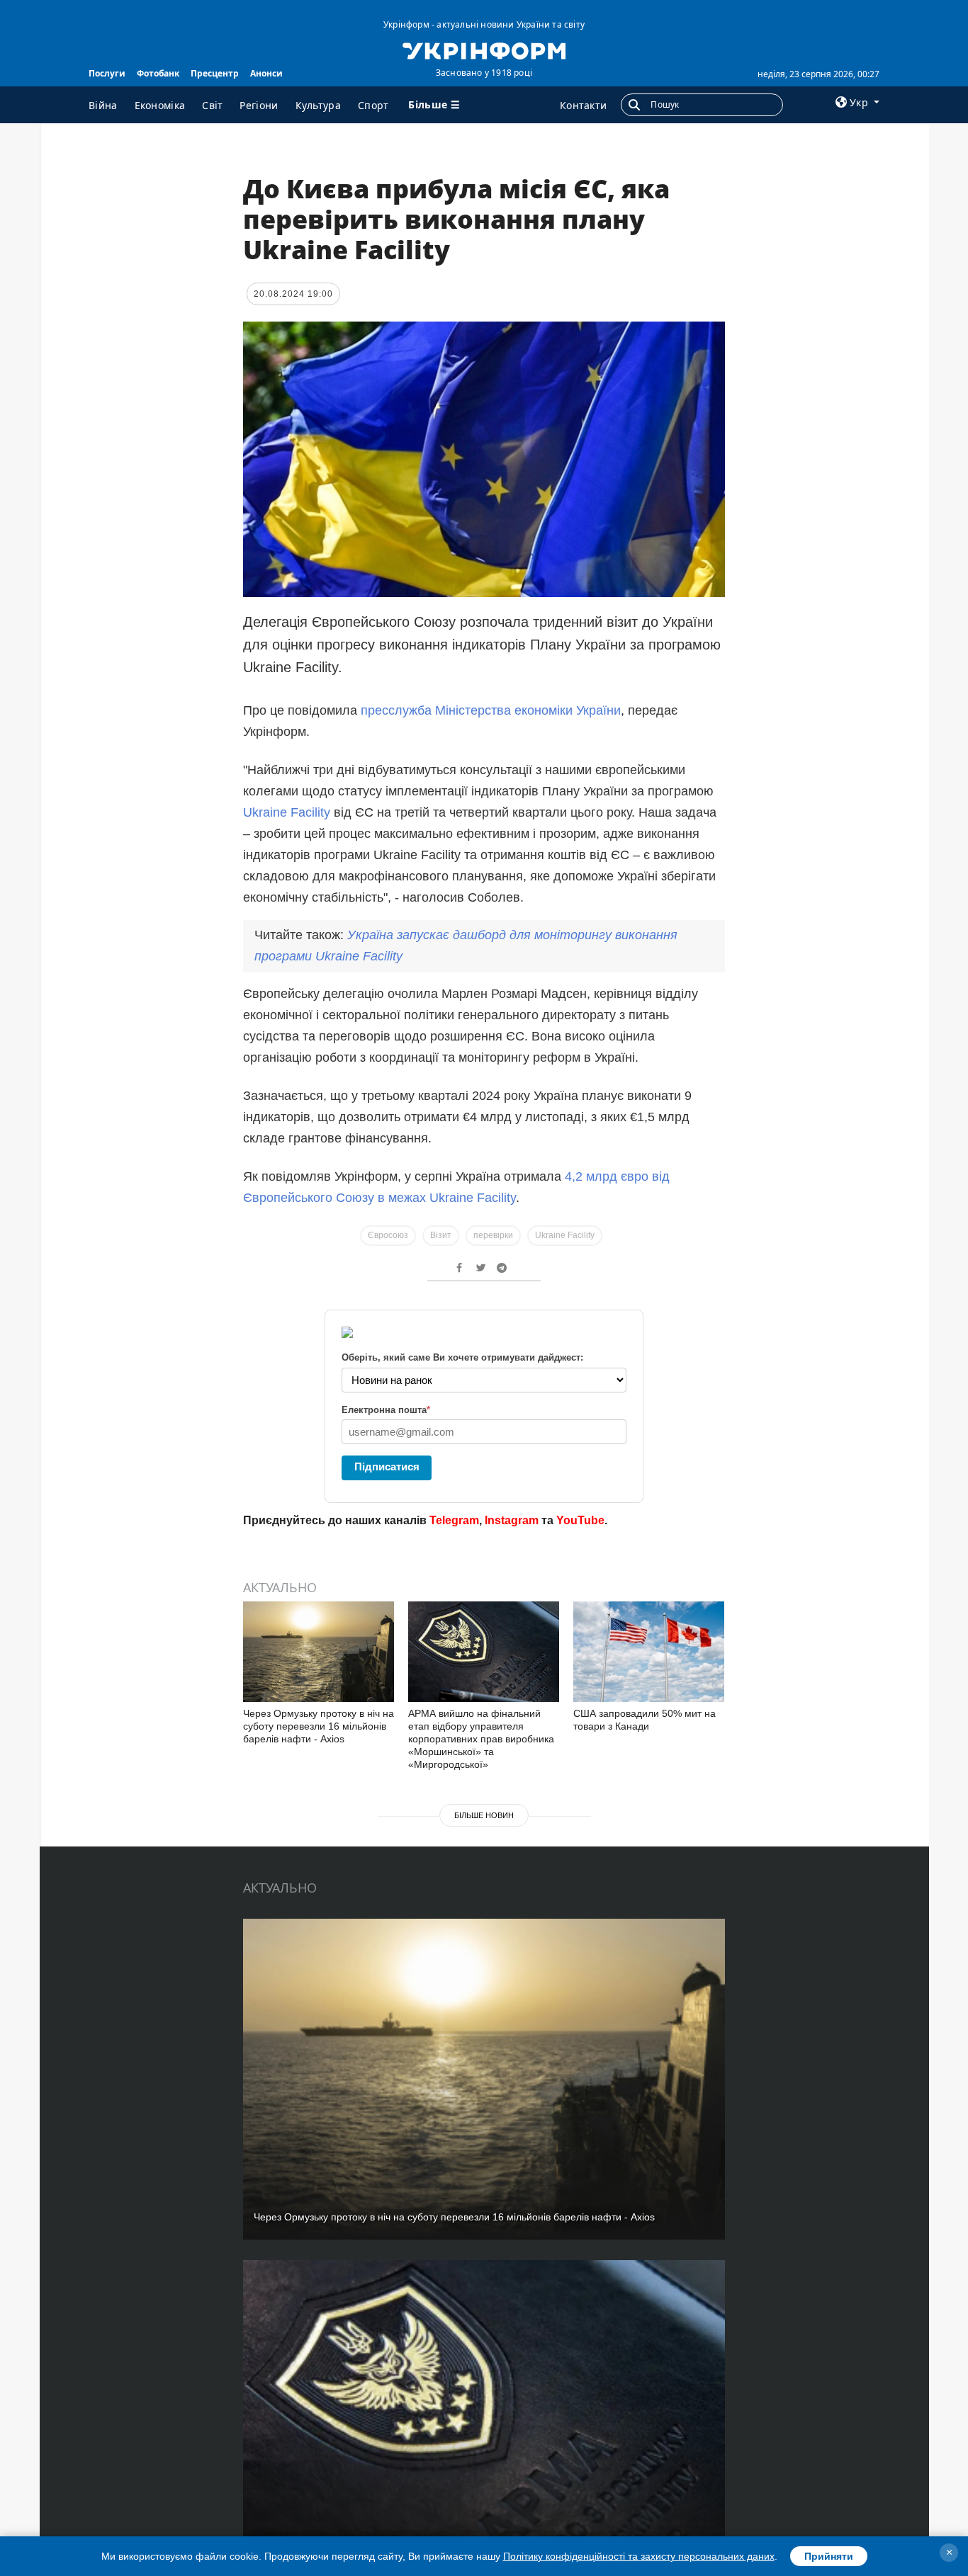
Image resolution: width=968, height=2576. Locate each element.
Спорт (373, 105)
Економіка (160, 105)
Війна (103, 105)
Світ (212, 105)
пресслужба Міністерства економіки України (491, 710)
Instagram (512, 1520)
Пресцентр (215, 73)
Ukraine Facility (287, 812)
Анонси (266, 73)
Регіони (259, 105)
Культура (318, 105)
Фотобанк (158, 73)
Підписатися (387, 1466)
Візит (441, 1235)
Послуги (107, 73)
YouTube (580, 1520)
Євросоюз (388, 1235)
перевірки (493, 1235)
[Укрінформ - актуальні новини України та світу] (484, 50)
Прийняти (829, 2556)
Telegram (454, 1520)
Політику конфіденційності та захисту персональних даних (639, 2556)
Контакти (583, 105)
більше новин (484, 1815)
